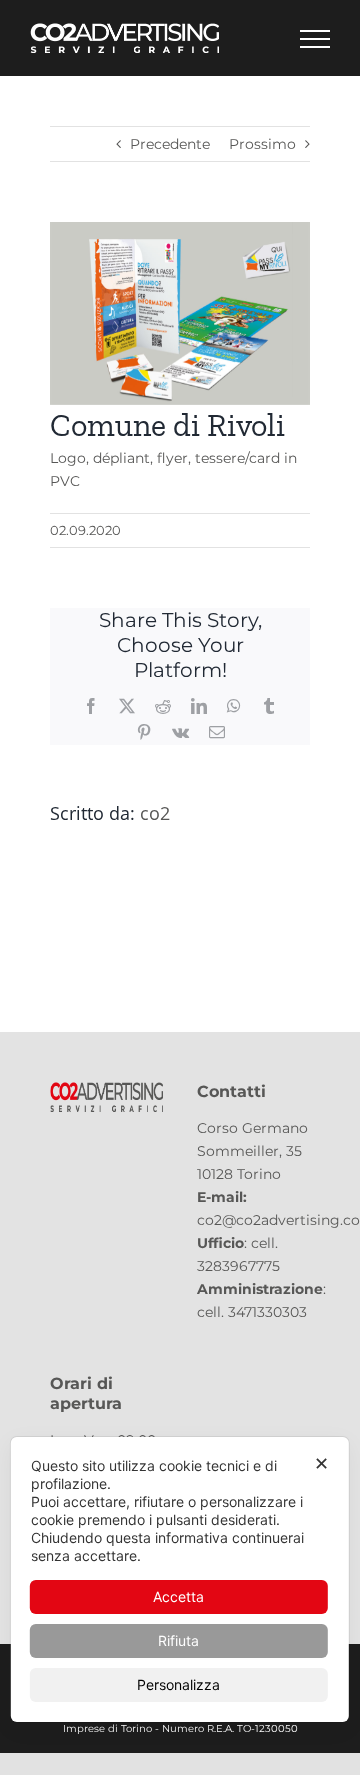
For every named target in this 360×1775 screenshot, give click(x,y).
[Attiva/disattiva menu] (315, 39)
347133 (250, 1312)
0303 (290, 1312)
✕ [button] (321, 1463)
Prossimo (262, 144)
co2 (155, 813)
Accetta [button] (178, 1596)
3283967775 (238, 1266)
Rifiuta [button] (178, 1640)
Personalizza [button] (178, 1684)
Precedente (170, 144)
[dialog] (180, 1579)
